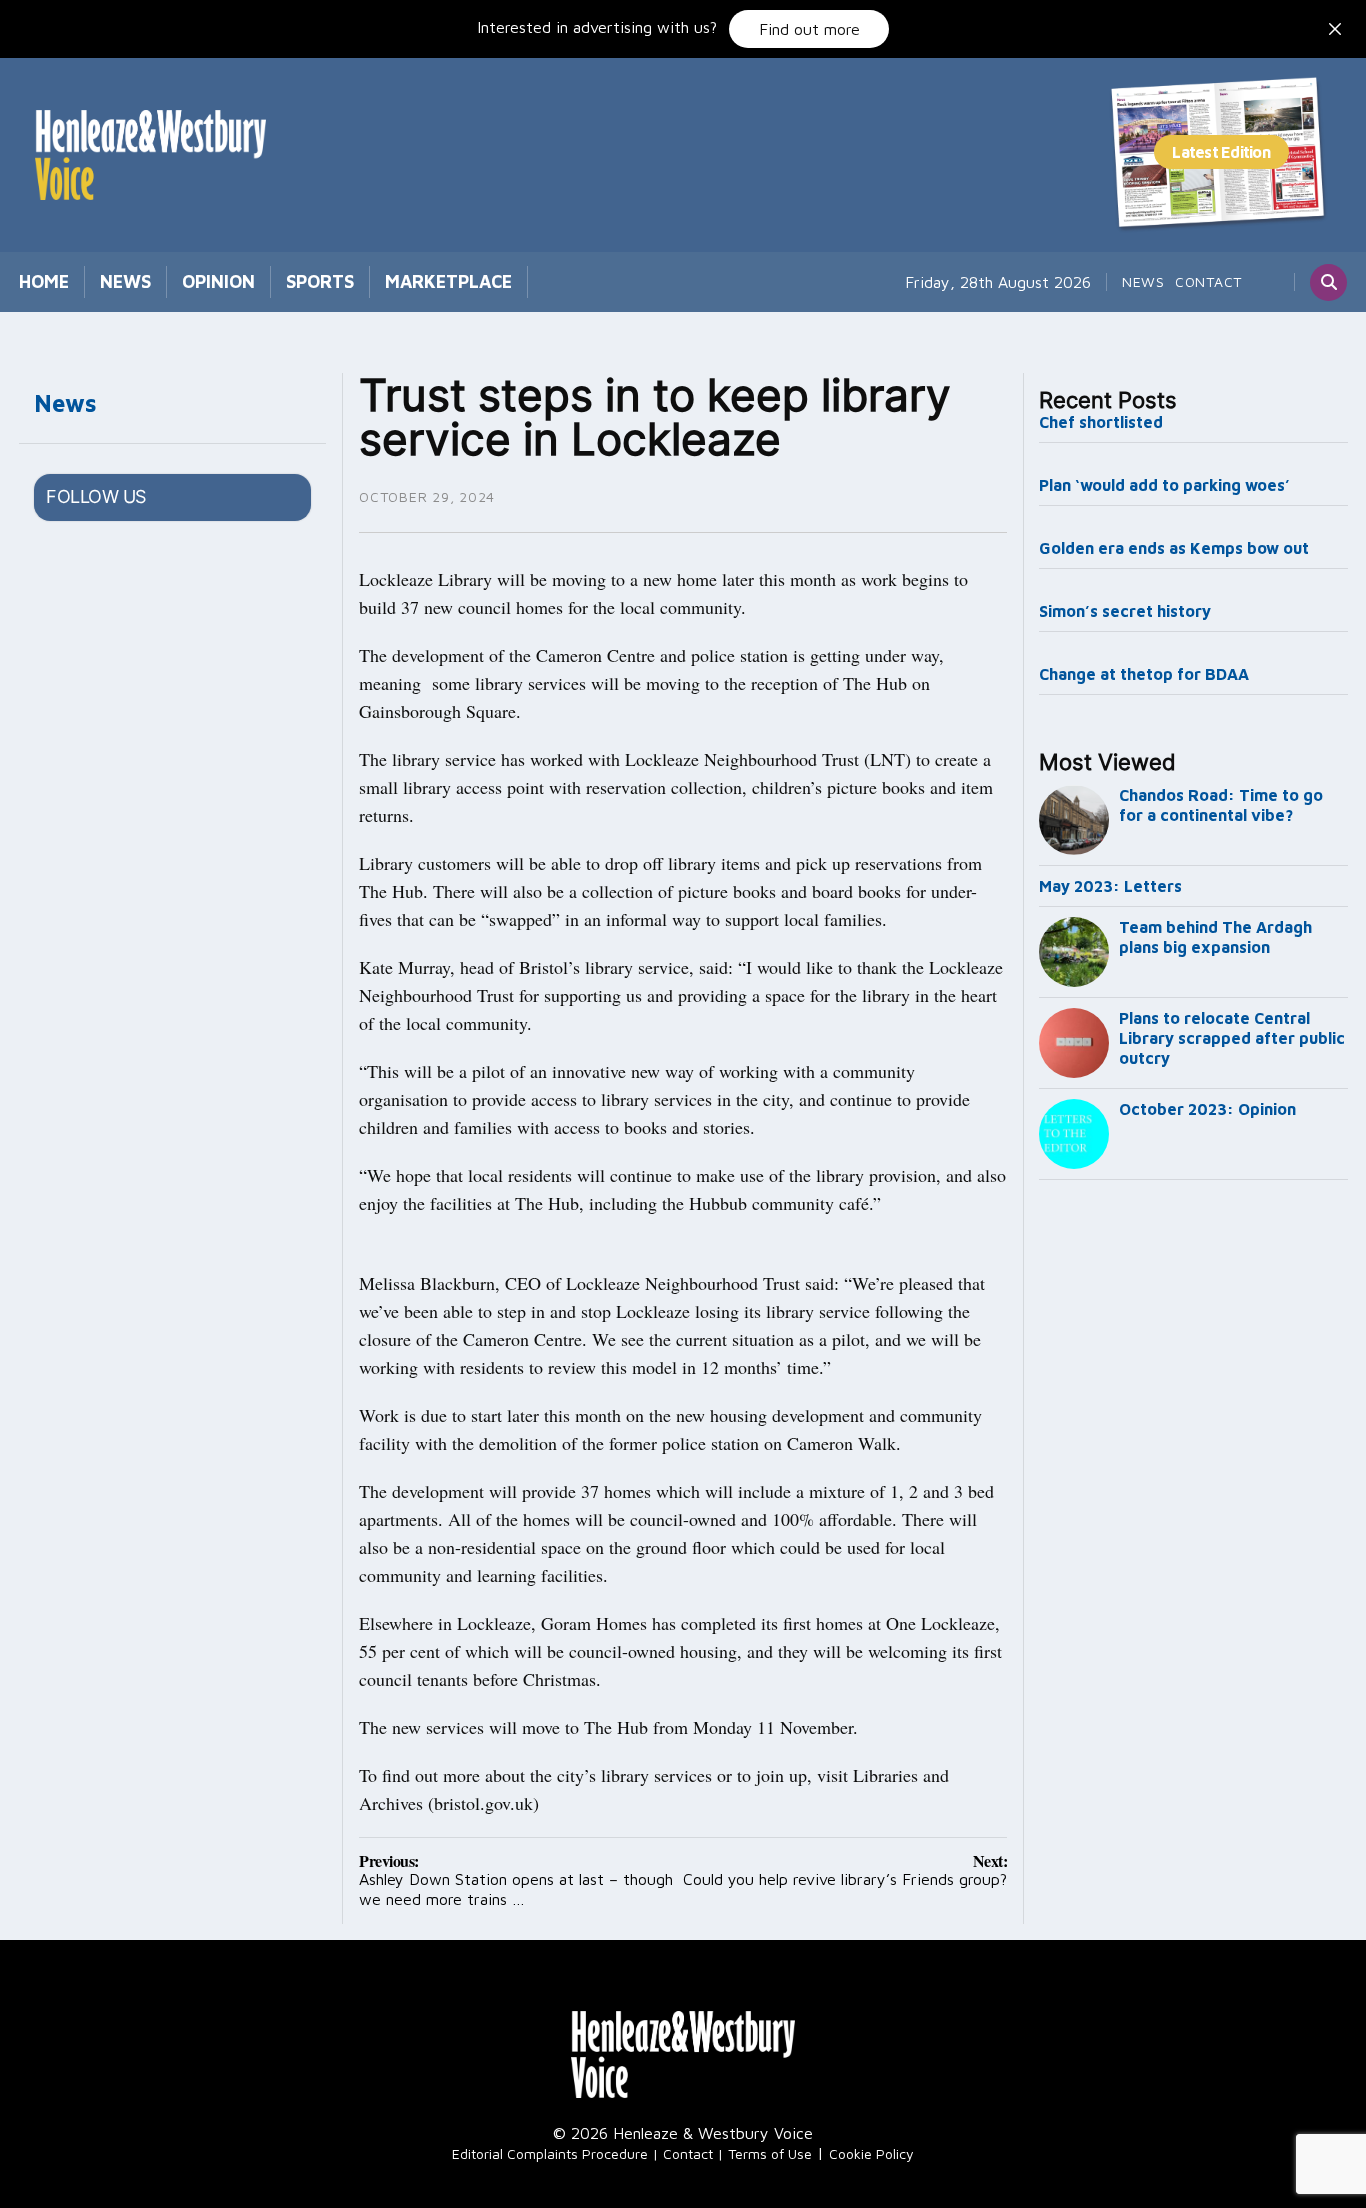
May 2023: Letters (1110, 886)
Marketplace (448, 281)
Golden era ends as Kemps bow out (1174, 548)
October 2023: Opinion (1207, 1109)
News (125, 281)
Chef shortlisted (1101, 422)
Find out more (809, 29)
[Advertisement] (1194, 1520)
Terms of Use (770, 2153)
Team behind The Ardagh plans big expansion (1215, 937)
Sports (320, 281)
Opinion (218, 281)
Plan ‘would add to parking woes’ (1164, 485)
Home (44, 281)
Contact (1208, 281)
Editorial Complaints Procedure (550, 2153)
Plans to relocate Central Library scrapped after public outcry (1232, 1038)
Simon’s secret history (1125, 611)
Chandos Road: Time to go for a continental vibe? (1221, 805)
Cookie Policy (871, 2153)
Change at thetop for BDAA (1144, 674)
